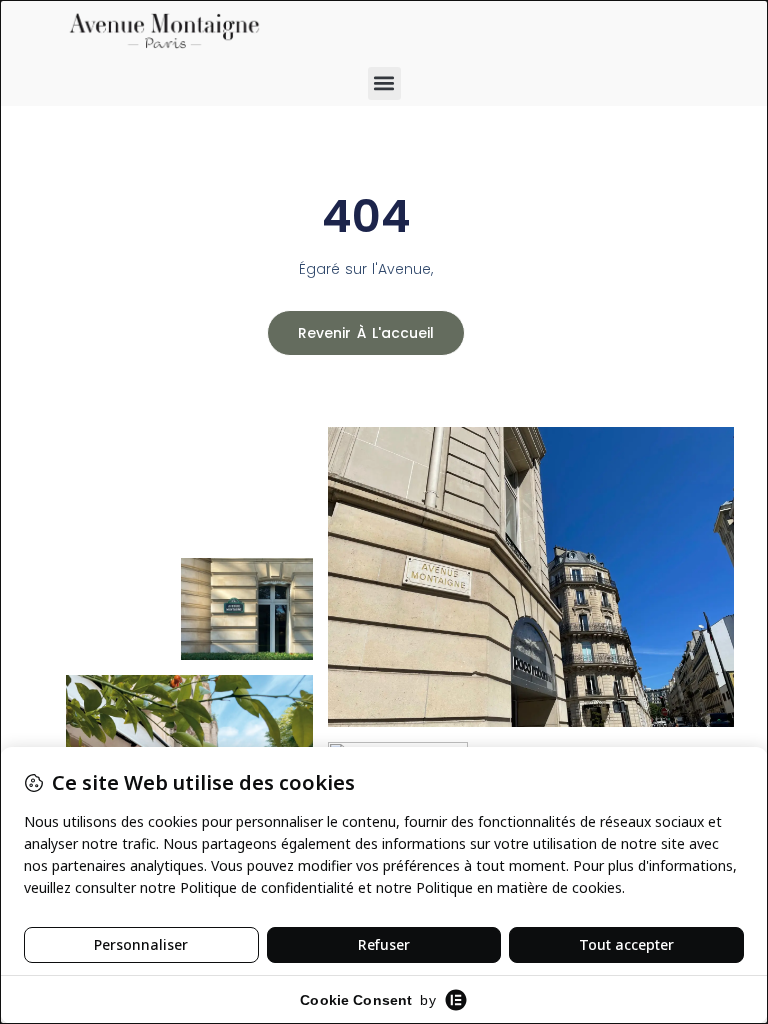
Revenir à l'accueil (366, 333)
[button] (384, 83)
